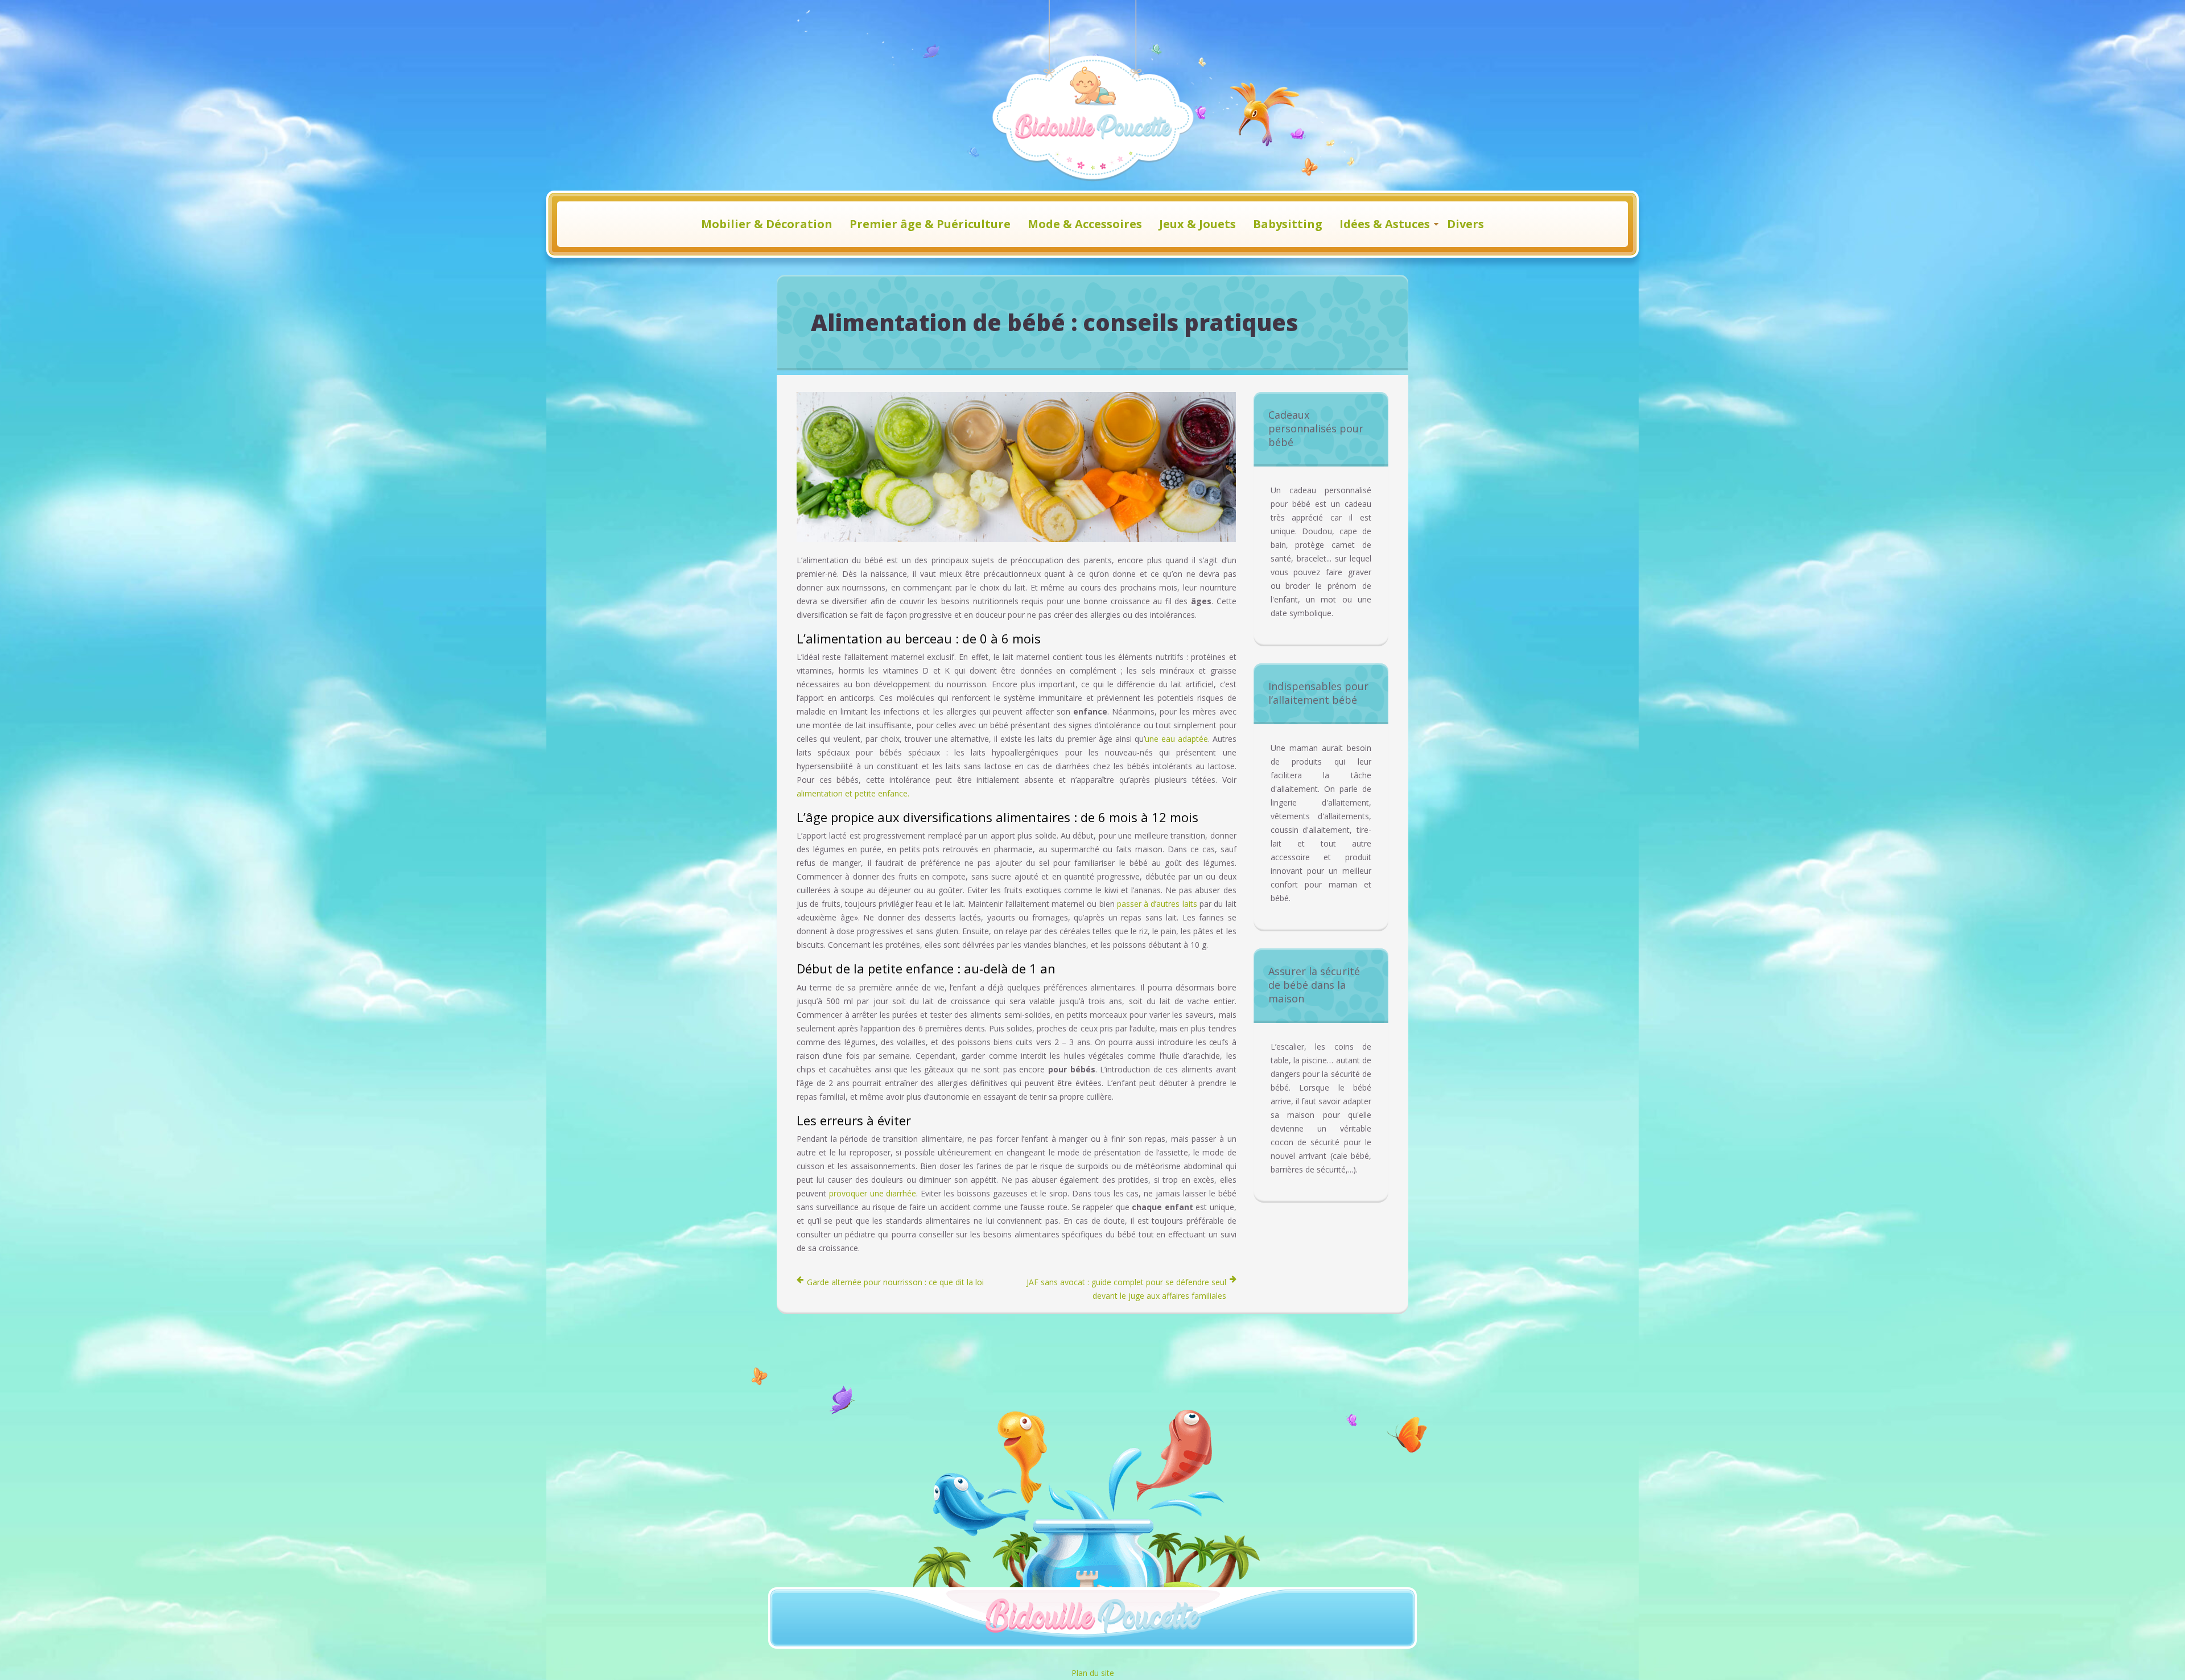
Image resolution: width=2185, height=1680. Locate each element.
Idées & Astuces (1385, 224)
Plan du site (1093, 1673)
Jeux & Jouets (1197, 224)
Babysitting (1288, 224)
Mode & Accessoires (1085, 224)
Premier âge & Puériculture (930, 224)
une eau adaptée (1176, 739)
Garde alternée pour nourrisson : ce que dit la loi (895, 1282)
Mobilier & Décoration (767, 224)
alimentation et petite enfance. (853, 793)
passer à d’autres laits (1157, 904)
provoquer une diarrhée (873, 1193)
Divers (1465, 224)
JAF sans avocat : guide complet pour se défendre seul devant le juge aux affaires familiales (1126, 1289)
